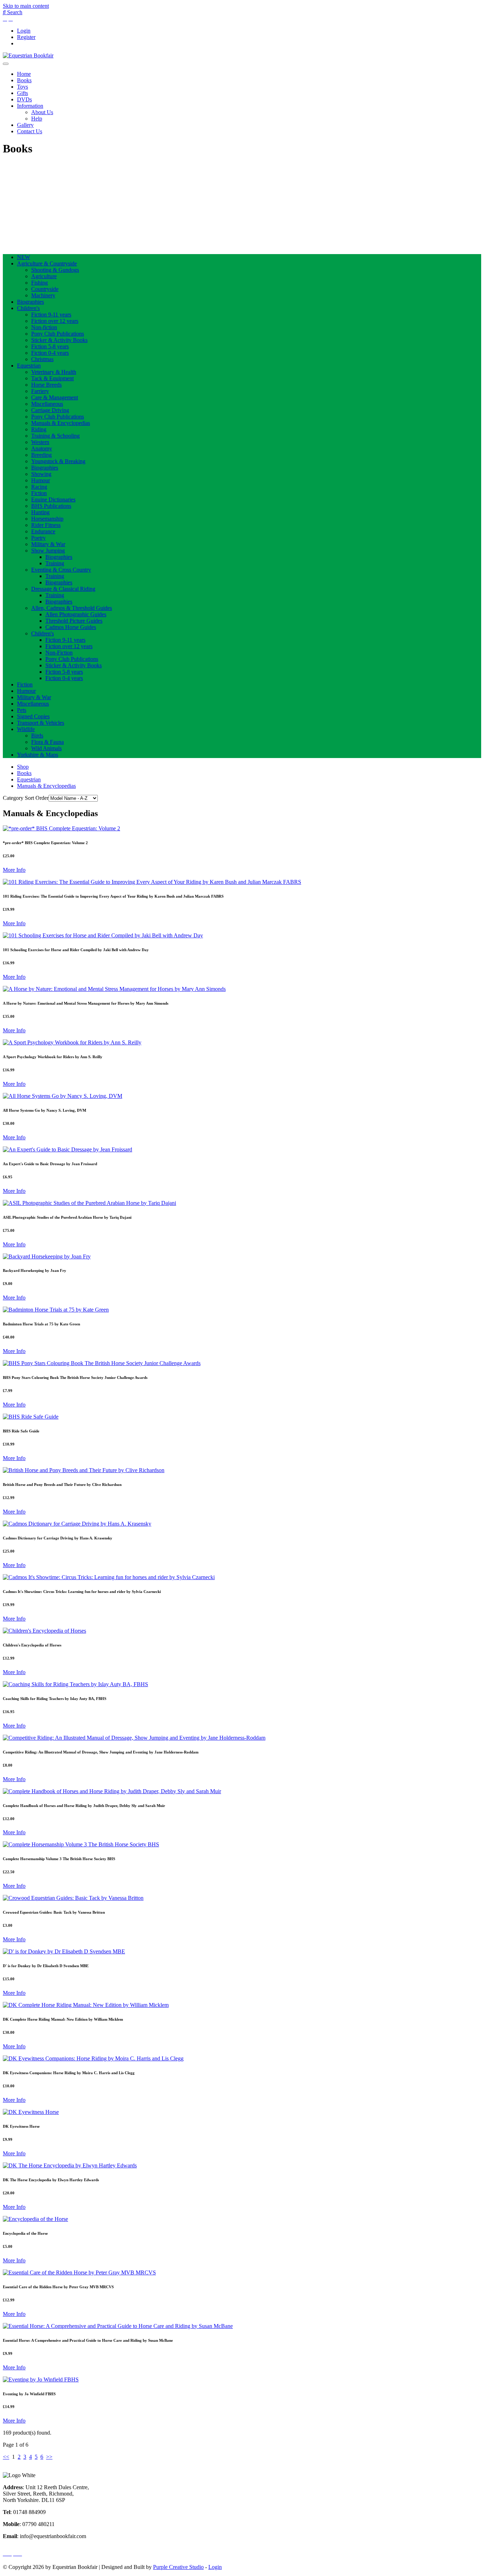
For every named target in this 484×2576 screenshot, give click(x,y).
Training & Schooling (55, 436)
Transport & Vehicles (41, 723)
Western (40, 442)
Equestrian (29, 366)
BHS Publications (51, 506)
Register (26, 37)
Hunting (40, 512)
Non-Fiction (59, 653)
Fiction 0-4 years (50, 353)
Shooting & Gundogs (55, 270)
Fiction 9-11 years (51, 315)
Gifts (22, 93)
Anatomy (42, 448)
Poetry (38, 538)
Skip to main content (26, 6)
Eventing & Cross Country (61, 570)
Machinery (43, 295)
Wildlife (26, 729)
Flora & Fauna (47, 742)
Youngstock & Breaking (58, 461)
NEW (24, 257)
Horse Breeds (46, 385)
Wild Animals (46, 748)
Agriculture (44, 276)
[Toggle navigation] (6, 64)
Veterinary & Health (54, 372)
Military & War (48, 544)
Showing (41, 474)
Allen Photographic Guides (76, 614)
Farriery (40, 391)
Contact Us (30, 131)
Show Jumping (48, 551)
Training (55, 563)
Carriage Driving (50, 410)
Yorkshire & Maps (38, 755)
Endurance (43, 531)
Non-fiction (44, 327)
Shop (23, 767)
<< (6, 2457)
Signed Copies (33, 716)
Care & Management (55, 397)
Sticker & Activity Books (59, 340)
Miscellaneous (47, 404)
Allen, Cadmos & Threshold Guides (72, 608)
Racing (39, 487)
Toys (22, 87)
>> (49, 2457)
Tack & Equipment (52, 378)
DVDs (24, 99)
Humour (41, 480)
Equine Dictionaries (53, 500)
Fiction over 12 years (55, 321)
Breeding (41, 455)
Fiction (39, 493)
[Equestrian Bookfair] (28, 55)
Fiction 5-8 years (50, 346)
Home (24, 74)
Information (30, 106)
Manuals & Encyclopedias (61, 423)
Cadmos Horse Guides (71, 627)
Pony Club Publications (58, 334)
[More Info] (61, 828)
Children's (28, 308)
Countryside (45, 289)
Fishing (40, 283)
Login (24, 31)
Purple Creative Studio (178, 2567)
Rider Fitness (46, 525)
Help (37, 119)
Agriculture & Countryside (47, 263)
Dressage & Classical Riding (63, 589)
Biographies (30, 302)
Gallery (25, 125)
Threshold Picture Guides (74, 621)
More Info (14, 870)
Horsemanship (47, 519)
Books (24, 80)
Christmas (42, 359)
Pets (22, 710)
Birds (37, 736)
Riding (39, 429)
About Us (42, 112)
